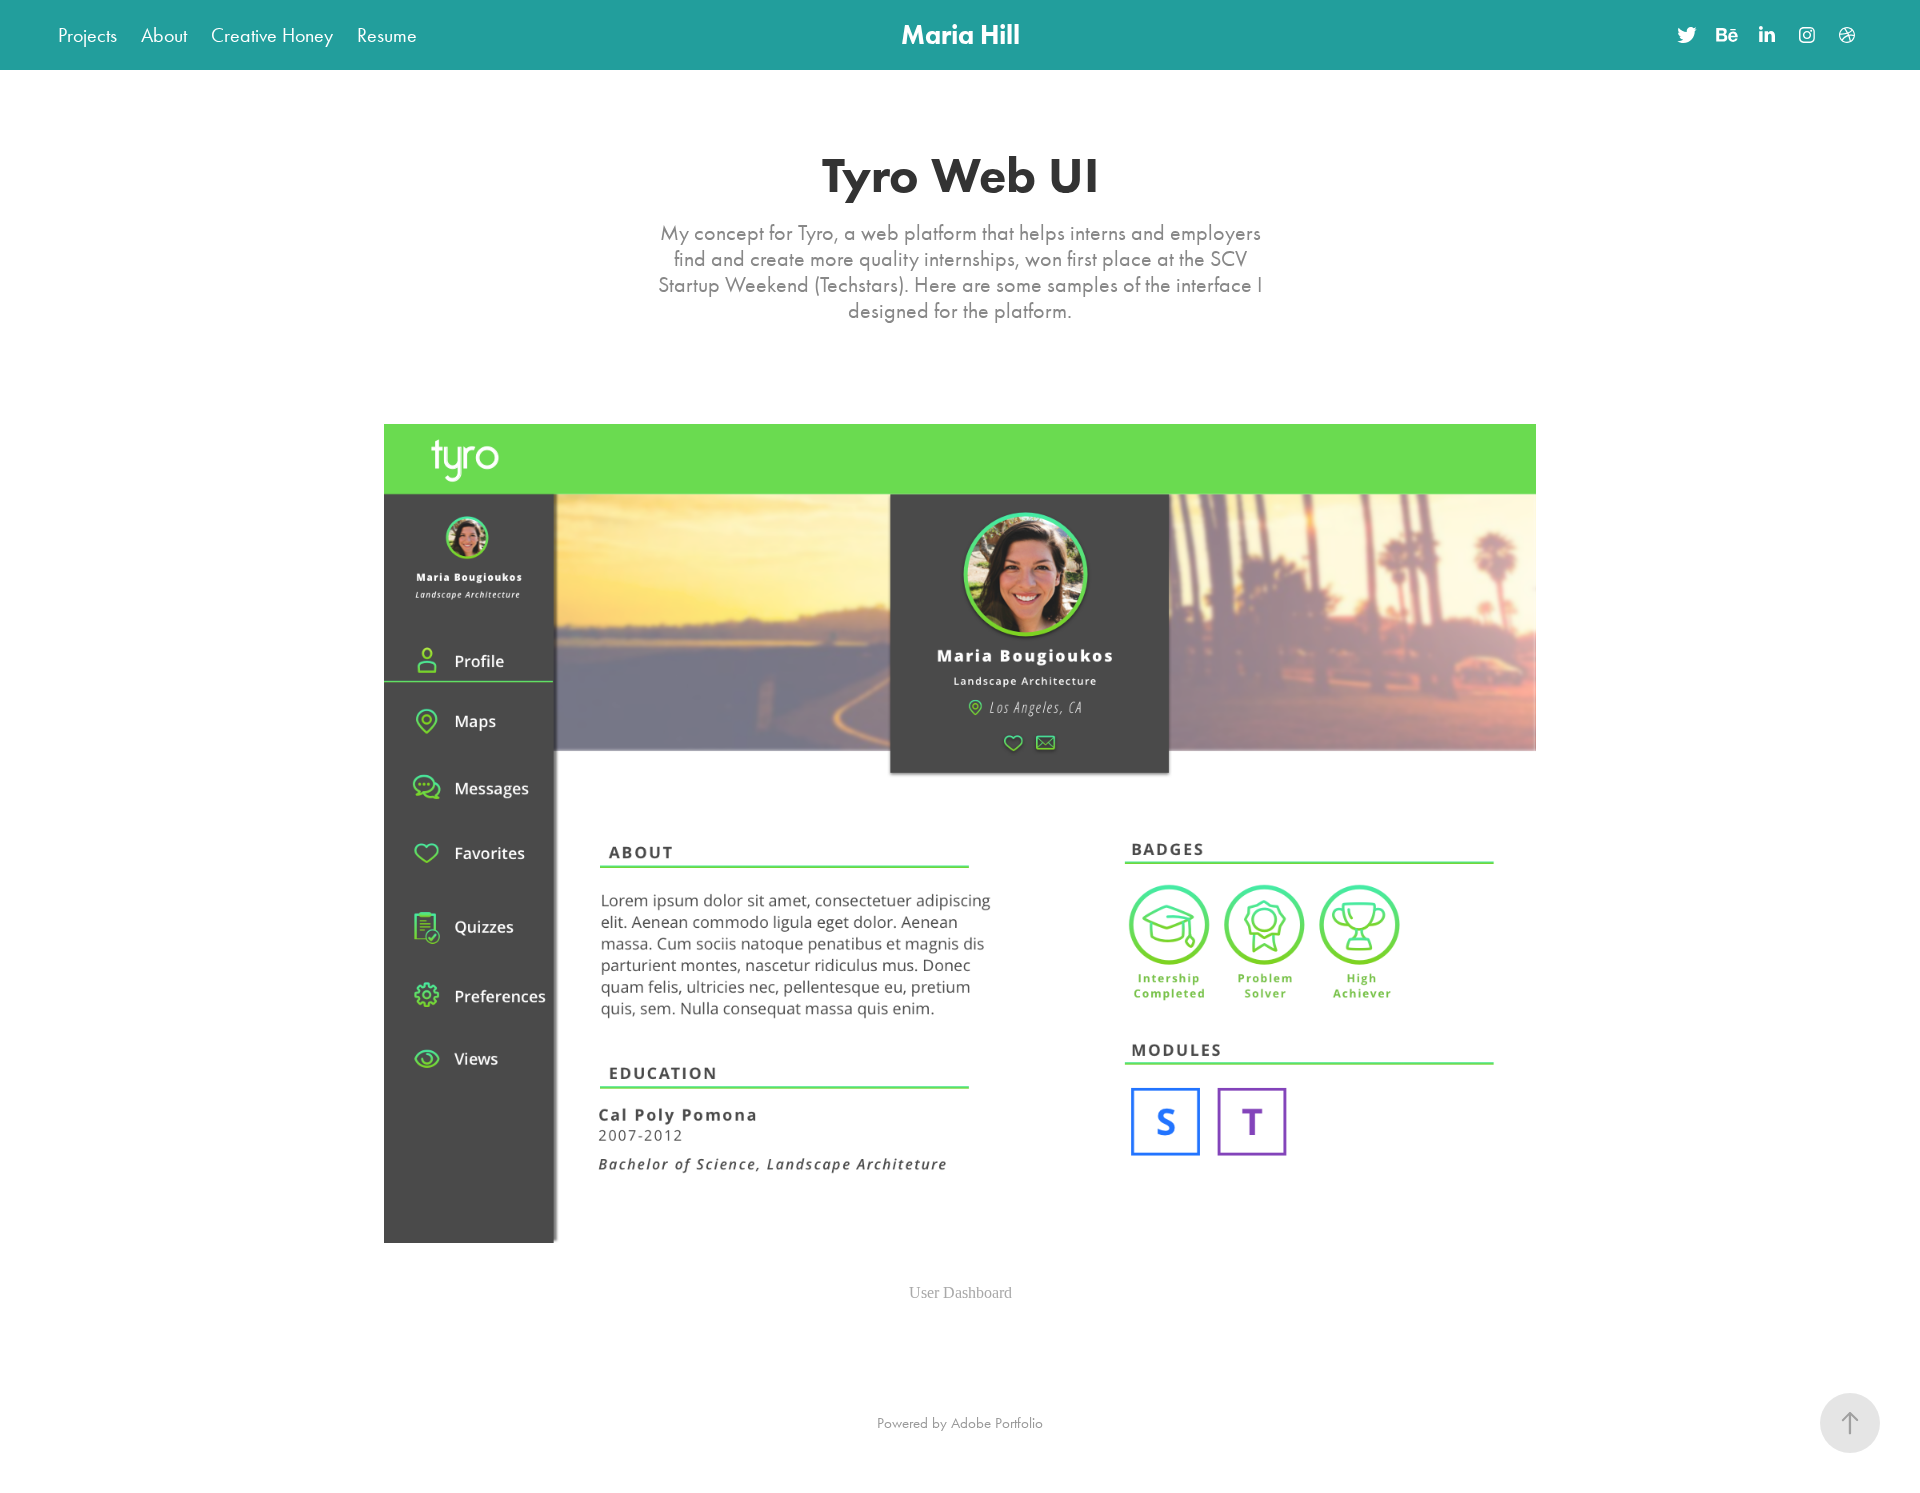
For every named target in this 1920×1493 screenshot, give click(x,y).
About (164, 35)
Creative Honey (272, 35)
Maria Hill (960, 34)
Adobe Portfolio (997, 1423)
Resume (387, 35)
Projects (87, 35)
